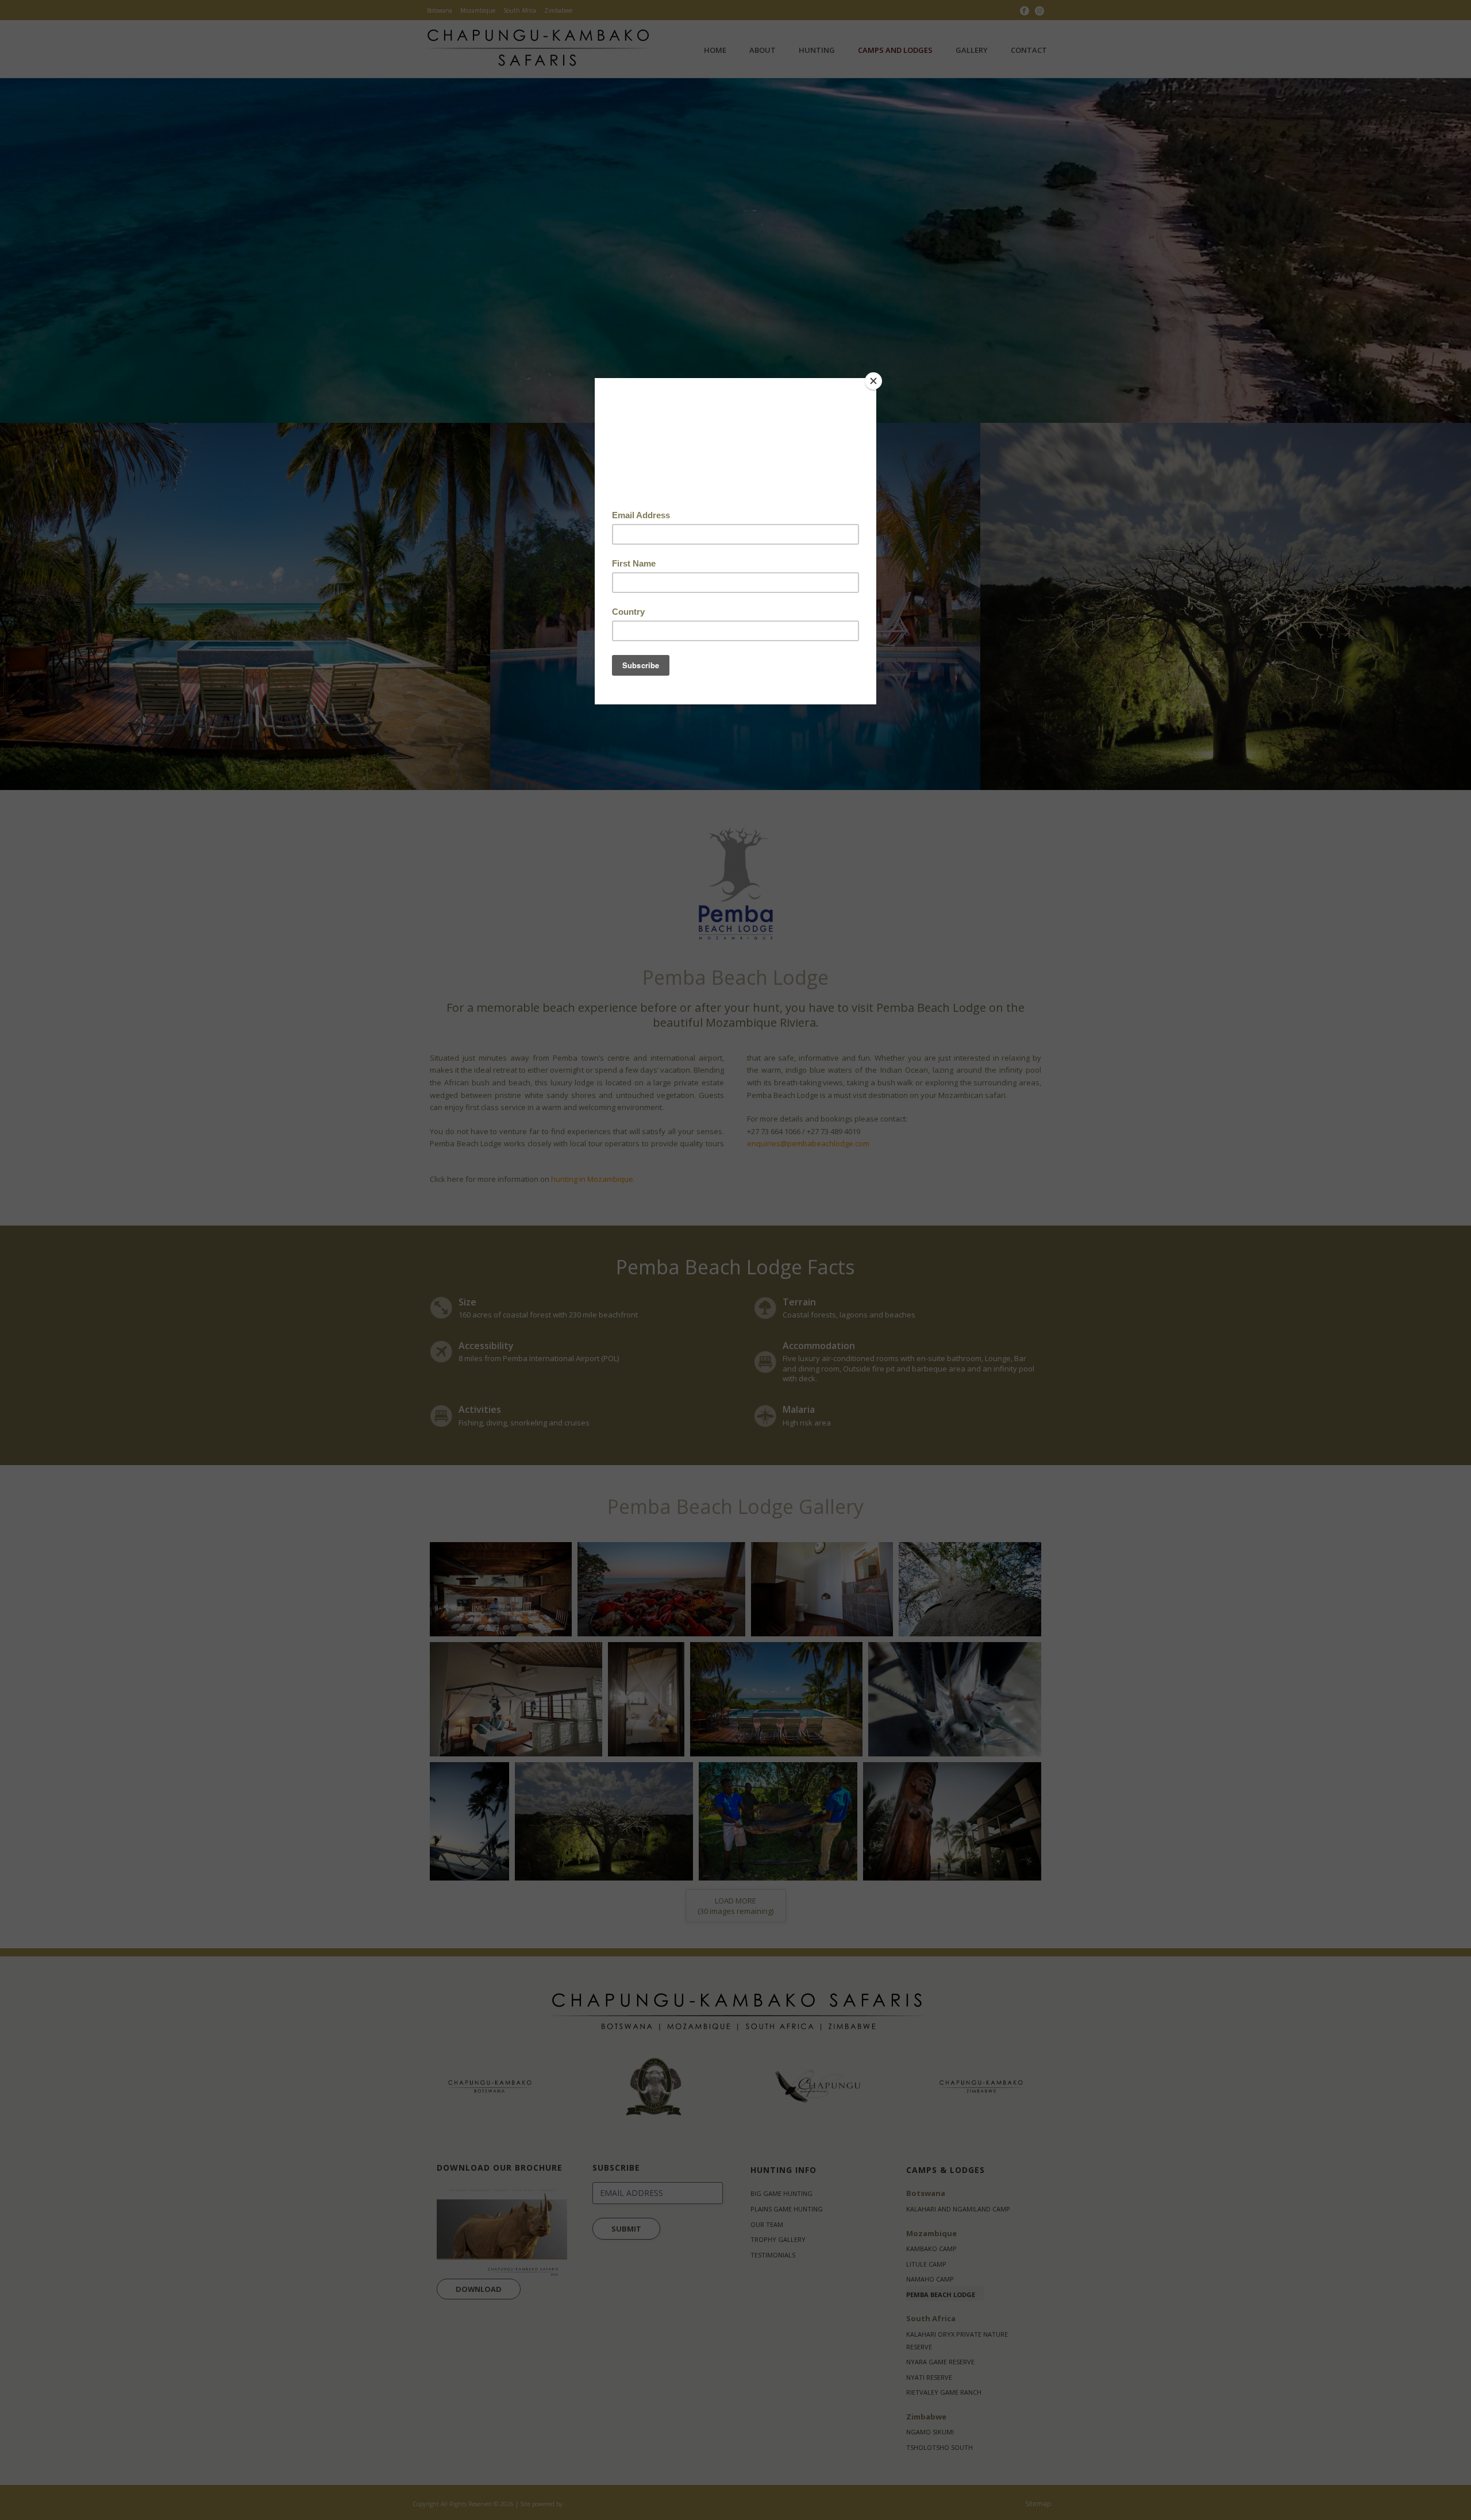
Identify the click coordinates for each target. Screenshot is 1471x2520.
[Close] (873, 381)
